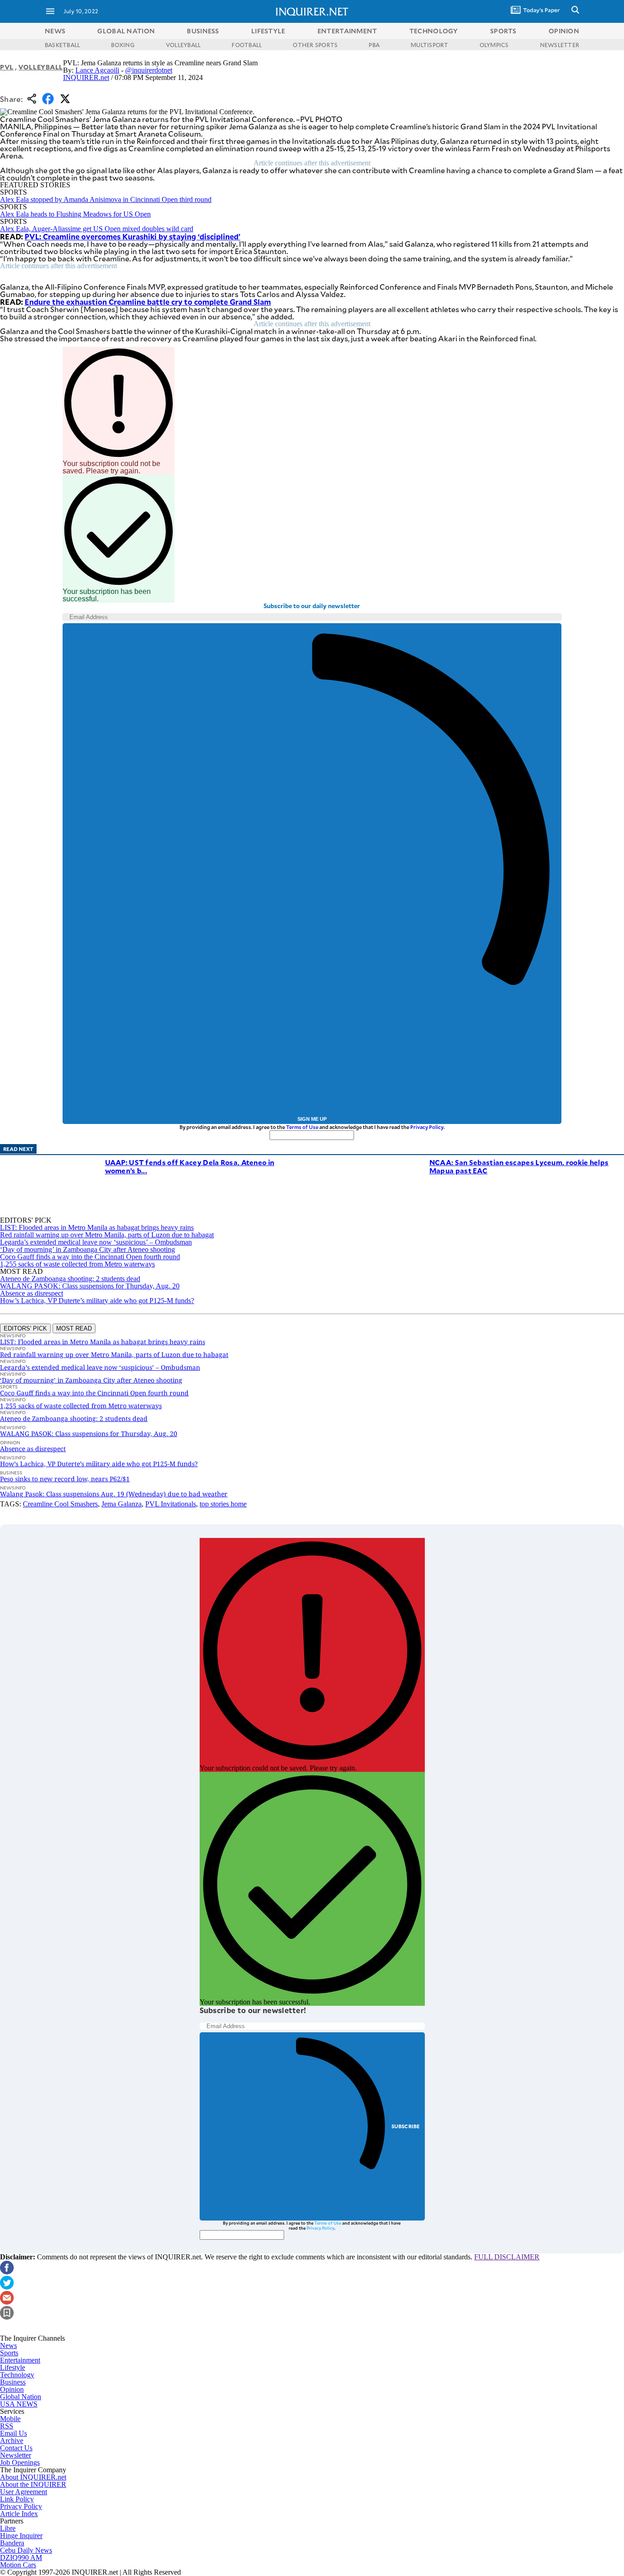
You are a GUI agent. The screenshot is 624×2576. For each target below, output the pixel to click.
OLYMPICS (494, 45)
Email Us (13, 2433)
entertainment (347, 31)
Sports (9, 2353)
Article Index (19, 2514)
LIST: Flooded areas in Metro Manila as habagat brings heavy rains (97, 1227)
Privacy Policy (427, 1127)
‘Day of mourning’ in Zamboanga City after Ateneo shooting (87, 1249)
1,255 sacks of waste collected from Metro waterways (77, 1264)
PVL (7, 67)
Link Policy (17, 2499)
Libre (8, 2528)
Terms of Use (302, 1127)
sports (503, 31)
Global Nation (21, 2397)
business (203, 31)
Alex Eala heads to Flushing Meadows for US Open (75, 214)
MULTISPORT (429, 45)
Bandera (12, 2543)
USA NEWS (19, 2404)
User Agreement (24, 2492)
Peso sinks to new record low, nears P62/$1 (65, 1479)
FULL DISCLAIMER (507, 2257)
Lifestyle (13, 2367)
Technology (17, 2375)
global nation (126, 31)
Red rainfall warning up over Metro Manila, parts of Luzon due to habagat (107, 1235)
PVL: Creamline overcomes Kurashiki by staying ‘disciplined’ (132, 236)
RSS (7, 2426)
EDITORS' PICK (25, 1328)
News (55, 31)
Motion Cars (18, 2565)
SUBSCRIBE (406, 2126)
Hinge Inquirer (21, 2536)
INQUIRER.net (86, 77)
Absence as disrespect (32, 1293)
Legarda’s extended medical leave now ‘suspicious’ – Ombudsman (96, 1242)
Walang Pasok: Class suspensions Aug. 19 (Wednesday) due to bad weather (114, 1494)
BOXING (123, 45)
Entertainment (20, 2360)
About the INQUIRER (33, 2484)
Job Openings (20, 2462)
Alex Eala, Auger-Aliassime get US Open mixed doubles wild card (97, 229)
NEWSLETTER (560, 45)
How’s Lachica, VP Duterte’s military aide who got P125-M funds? (97, 1301)
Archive (12, 2441)
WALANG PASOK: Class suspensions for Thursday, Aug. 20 (90, 1286)
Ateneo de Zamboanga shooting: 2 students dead (70, 1279)
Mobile (10, 2419)
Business (13, 2382)
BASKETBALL (62, 45)
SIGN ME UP (312, 1119)
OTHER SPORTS (315, 45)
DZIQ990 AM (21, 2557)
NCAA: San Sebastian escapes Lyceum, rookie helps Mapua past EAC (519, 1166)
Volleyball (41, 67)
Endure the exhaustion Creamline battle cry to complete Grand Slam (148, 302)
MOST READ (74, 1328)
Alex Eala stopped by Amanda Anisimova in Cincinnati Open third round (106, 199)
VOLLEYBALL (183, 45)
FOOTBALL (247, 45)
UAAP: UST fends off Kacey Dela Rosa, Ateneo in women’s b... (190, 1166)
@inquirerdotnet (149, 70)
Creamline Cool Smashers (60, 1504)
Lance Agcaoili (97, 70)
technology (434, 31)
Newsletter (16, 2455)
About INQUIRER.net (33, 2477)
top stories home (223, 1504)
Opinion (12, 2389)
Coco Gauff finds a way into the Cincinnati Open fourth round (90, 1257)
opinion (564, 31)
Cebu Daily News (26, 2550)
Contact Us (16, 2448)
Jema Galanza (122, 1504)
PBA (374, 45)
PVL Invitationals (171, 1504)
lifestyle (268, 31)
